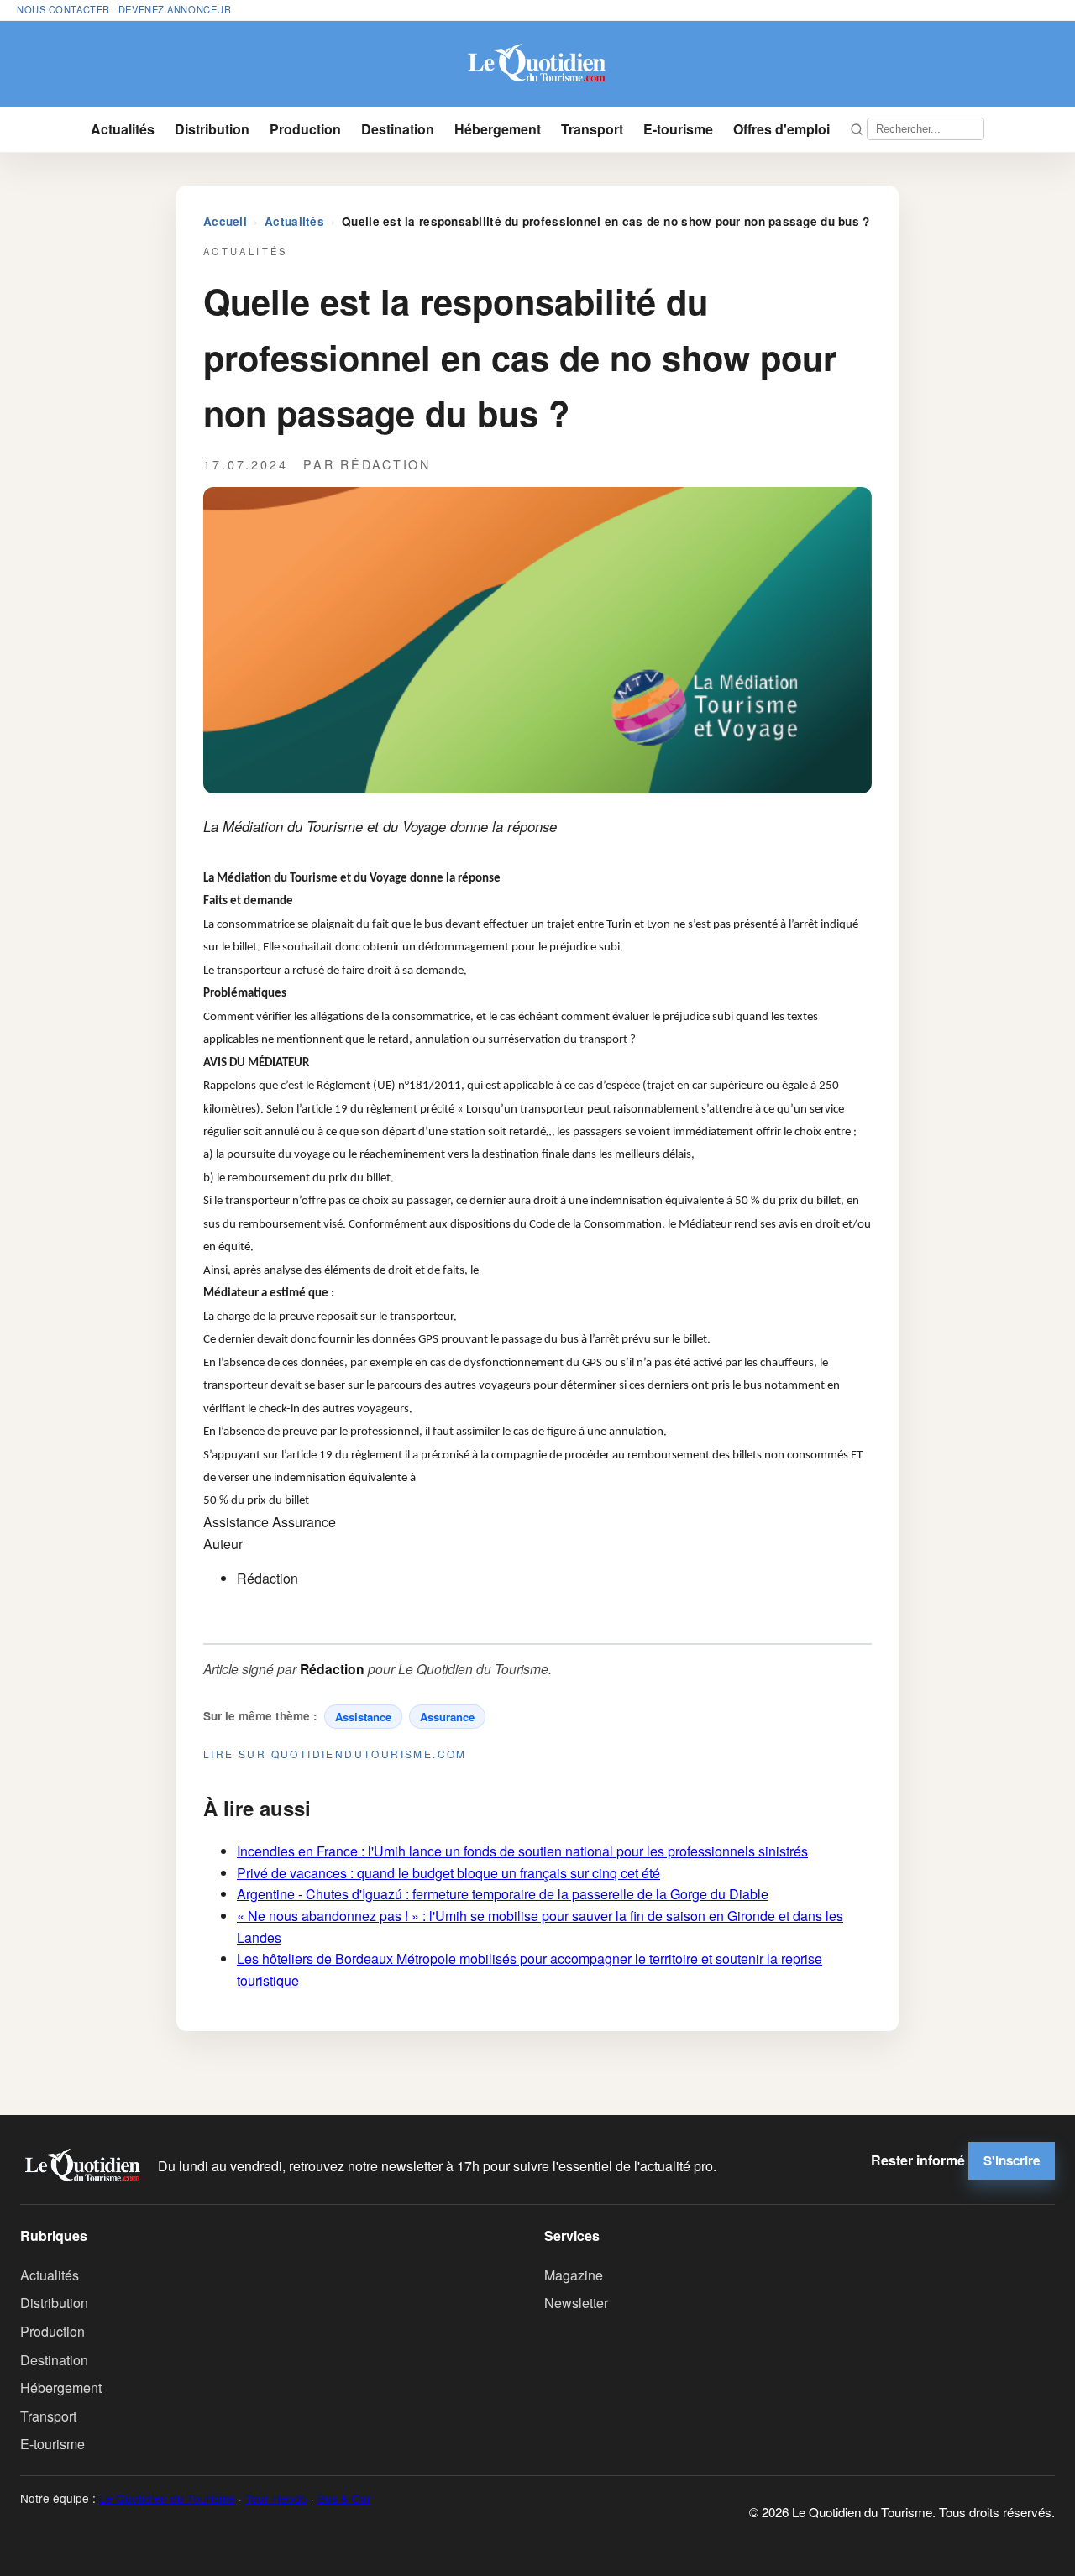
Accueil (225, 221)
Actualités (123, 129)
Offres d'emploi (781, 129)
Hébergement (498, 129)
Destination (398, 129)
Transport (592, 129)
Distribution (212, 129)
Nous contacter (63, 9)
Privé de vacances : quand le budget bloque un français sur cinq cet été (448, 1873)
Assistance (363, 1717)
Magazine (574, 2275)
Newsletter (576, 2303)
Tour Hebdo (276, 2498)
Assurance (447, 1717)
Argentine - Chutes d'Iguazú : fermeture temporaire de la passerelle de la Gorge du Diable (503, 1894)
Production (305, 129)
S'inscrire (1012, 2160)
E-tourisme (678, 129)
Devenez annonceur (175, 9)
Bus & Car (344, 2498)
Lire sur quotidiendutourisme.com (335, 1754)
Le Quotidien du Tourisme (167, 2498)
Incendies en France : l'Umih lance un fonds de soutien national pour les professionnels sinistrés (522, 1851)
